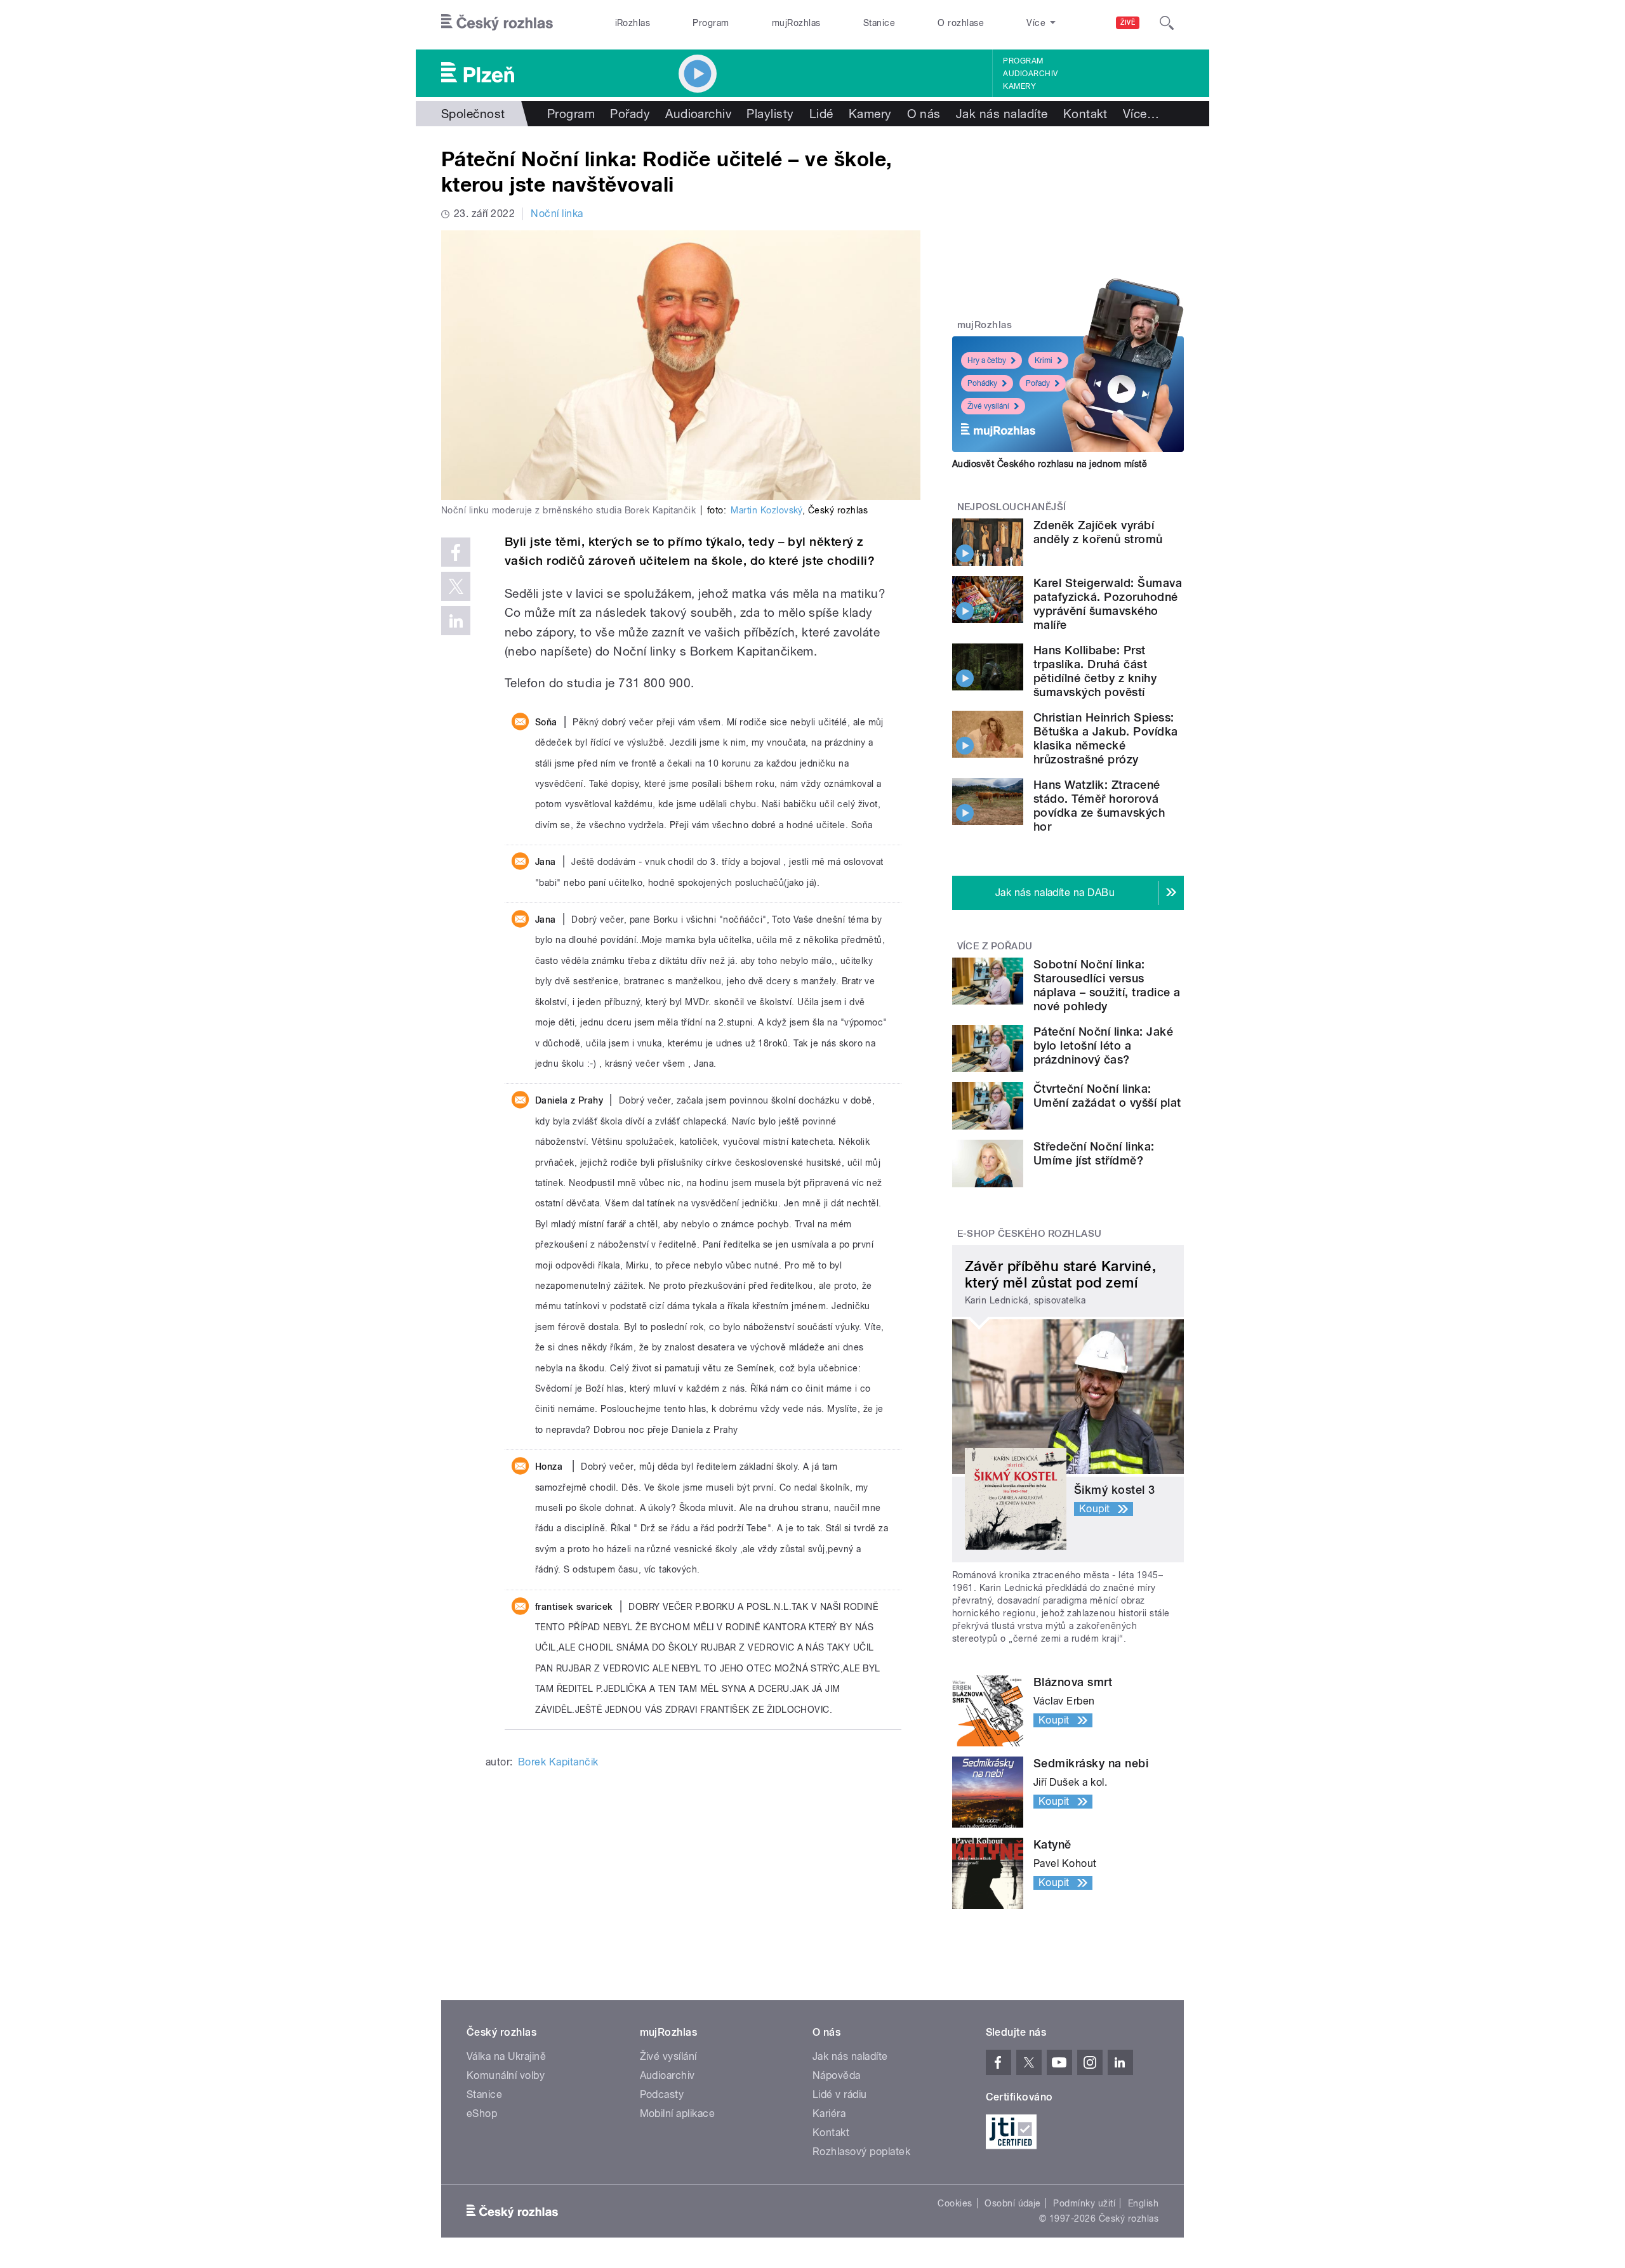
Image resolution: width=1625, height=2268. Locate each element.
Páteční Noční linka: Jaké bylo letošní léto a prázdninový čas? (1103, 1045)
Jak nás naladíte (1002, 114)
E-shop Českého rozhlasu (1030, 1234)
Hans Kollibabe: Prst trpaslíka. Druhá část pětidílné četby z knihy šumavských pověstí (1095, 671)
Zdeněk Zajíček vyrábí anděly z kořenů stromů (1098, 532)
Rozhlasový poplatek (861, 2152)
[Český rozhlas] (497, 23)
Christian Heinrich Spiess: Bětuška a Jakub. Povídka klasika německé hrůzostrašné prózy (1106, 738)
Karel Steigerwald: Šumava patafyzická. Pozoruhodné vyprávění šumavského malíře (1108, 604)
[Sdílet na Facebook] (456, 552)
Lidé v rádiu (840, 2094)
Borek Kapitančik (558, 1762)
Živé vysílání (988, 406)
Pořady (630, 114)
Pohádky (982, 383)
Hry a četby (987, 360)
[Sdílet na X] (456, 586)
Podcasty (662, 2094)
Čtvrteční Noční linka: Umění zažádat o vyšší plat (1107, 1096)
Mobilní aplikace (678, 2113)
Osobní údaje (1013, 2203)
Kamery (1019, 86)
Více (1141, 114)
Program (711, 23)
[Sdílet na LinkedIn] (456, 621)
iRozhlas (633, 23)
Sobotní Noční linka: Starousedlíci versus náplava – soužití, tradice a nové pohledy (1107, 985)
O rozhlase (961, 23)
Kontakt (1085, 114)
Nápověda (837, 2075)
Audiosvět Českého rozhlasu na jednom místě (1050, 464)
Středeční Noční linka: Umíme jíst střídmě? (1094, 1153)
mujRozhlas (796, 23)
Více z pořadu (995, 946)
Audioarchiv (1030, 74)
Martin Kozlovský (766, 510)
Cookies (955, 2203)
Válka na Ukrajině (506, 2056)
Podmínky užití (1084, 2203)
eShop (482, 2113)
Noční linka (557, 214)
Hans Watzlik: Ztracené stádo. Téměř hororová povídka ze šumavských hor (1099, 806)
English (1143, 2203)
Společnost (473, 114)
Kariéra (829, 2113)
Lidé (821, 114)
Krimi (1044, 360)
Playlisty (770, 114)
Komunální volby (506, 2075)
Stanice (879, 23)
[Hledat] (1167, 23)
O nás (924, 114)
